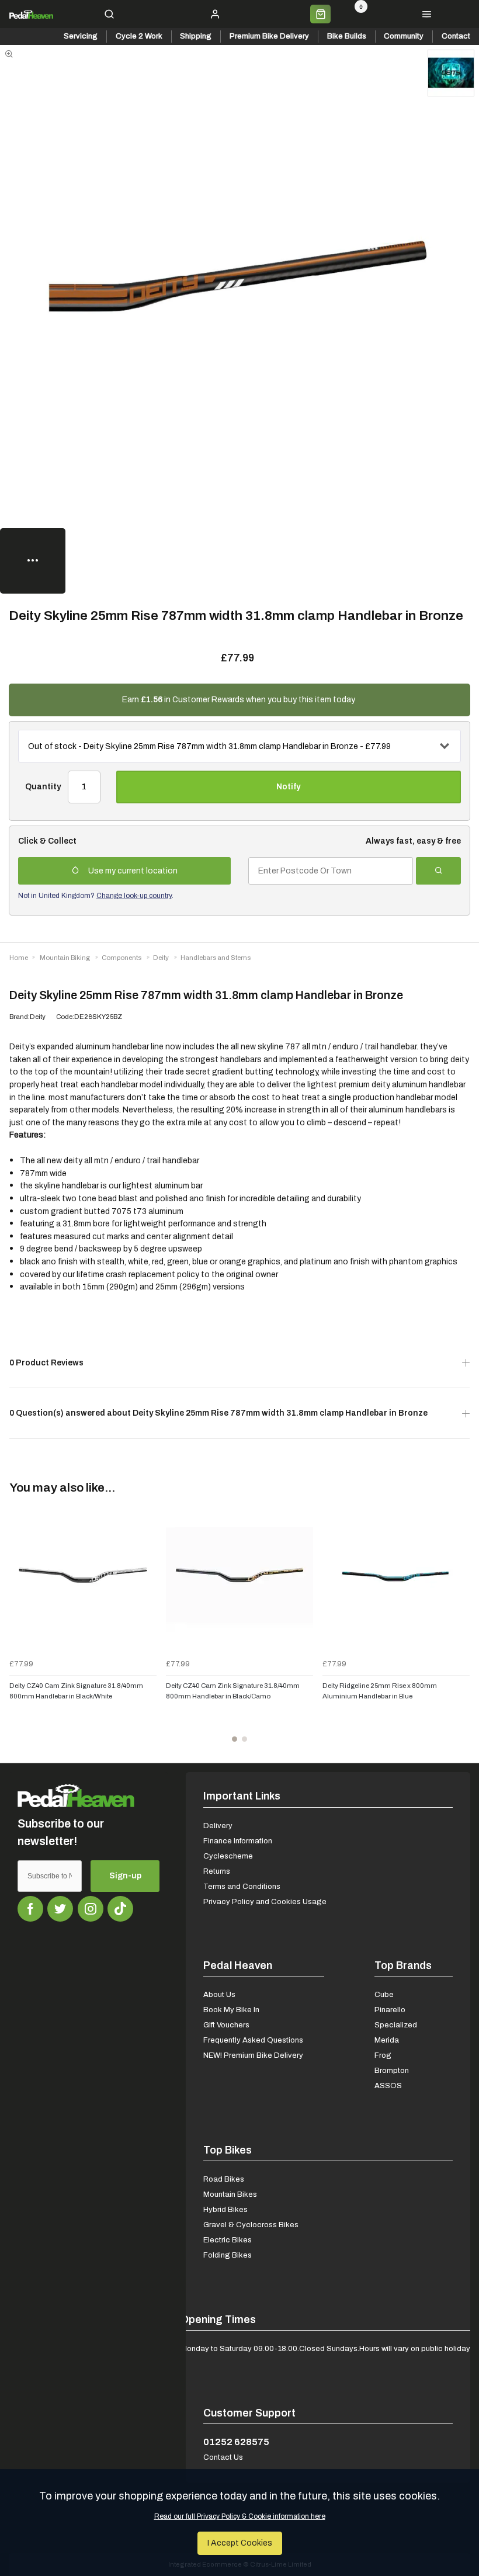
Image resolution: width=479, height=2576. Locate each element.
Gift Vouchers (226, 2025)
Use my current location (133, 871)
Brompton (392, 2070)
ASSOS (388, 2086)
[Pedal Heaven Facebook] (30, 1909)
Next (459, 1628)
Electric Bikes (228, 2240)
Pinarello (390, 2010)
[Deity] (451, 73)
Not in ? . (96, 896)
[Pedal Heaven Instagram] (91, 1909)
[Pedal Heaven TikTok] (120, 1909)
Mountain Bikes (230, 2194)
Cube (384, 1994)
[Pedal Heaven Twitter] (60, 1909)
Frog (383, 2055)
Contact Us (223, 2457)
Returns (217, 1871)
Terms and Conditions (242, 1886)
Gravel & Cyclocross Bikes (251, 2225)
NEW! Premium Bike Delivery (253, 2055)
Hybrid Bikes (225, 2209)
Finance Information (238, 1841)
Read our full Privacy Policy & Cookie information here (240, 2516)
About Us (219, 1994)
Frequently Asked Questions (253, 2040)
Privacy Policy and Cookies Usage (265, 1901)
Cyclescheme (228, 1856)
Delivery (218, 1826)
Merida (387, 2040)
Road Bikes (224, 2179)
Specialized (396, 2025)
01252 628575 (236, 2442)
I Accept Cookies (240, 2543)
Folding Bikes (228, 2255)
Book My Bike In (231, 2010)
